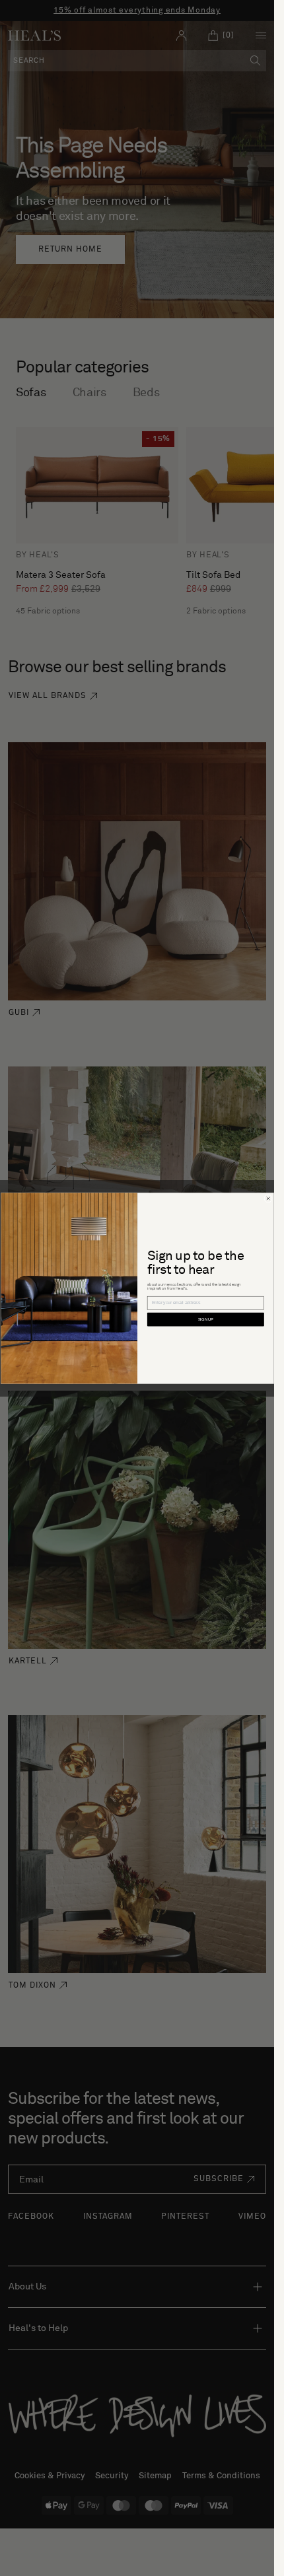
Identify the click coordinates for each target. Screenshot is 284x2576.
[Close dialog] (268, 1198)
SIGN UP (205, 1320)
